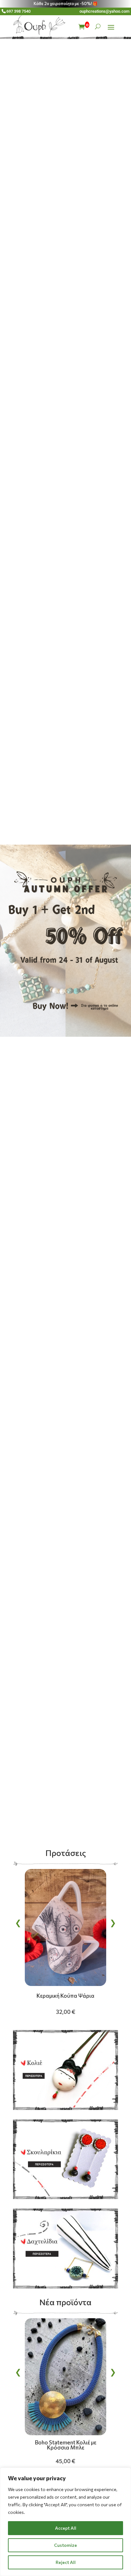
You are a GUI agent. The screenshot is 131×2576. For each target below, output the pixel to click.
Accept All (66, 2528)
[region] (65, 2522)
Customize (65, 2545)
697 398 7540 (18, 11)
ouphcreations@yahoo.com (104, 11)
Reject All (66, 2562)
